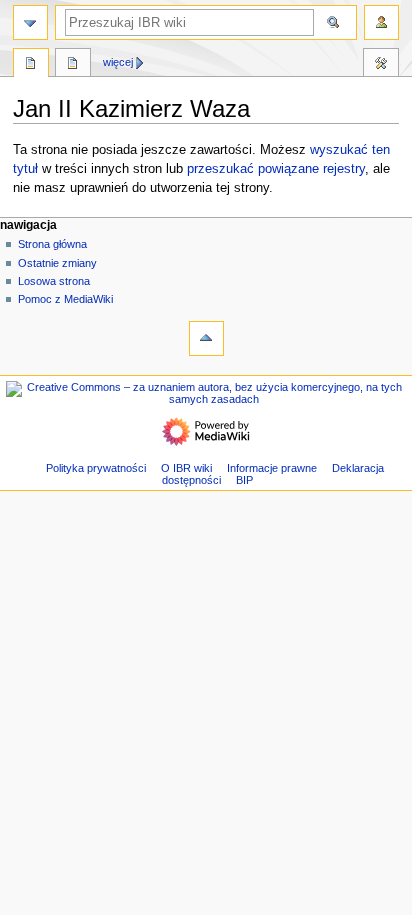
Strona (31, 65)
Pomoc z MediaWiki (65, 299)
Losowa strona (54, 281)
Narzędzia (381, 65)
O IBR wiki (186, 468)
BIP (244, 480)
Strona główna (52, 244)
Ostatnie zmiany (57, 263)
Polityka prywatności (96, 468)
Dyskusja (73, 65)
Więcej (118, 62)
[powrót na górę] (206, 338)
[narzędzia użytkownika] (381, 22)
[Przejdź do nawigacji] (30, 22)
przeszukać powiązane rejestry (276, 169)
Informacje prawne (272, 468)
